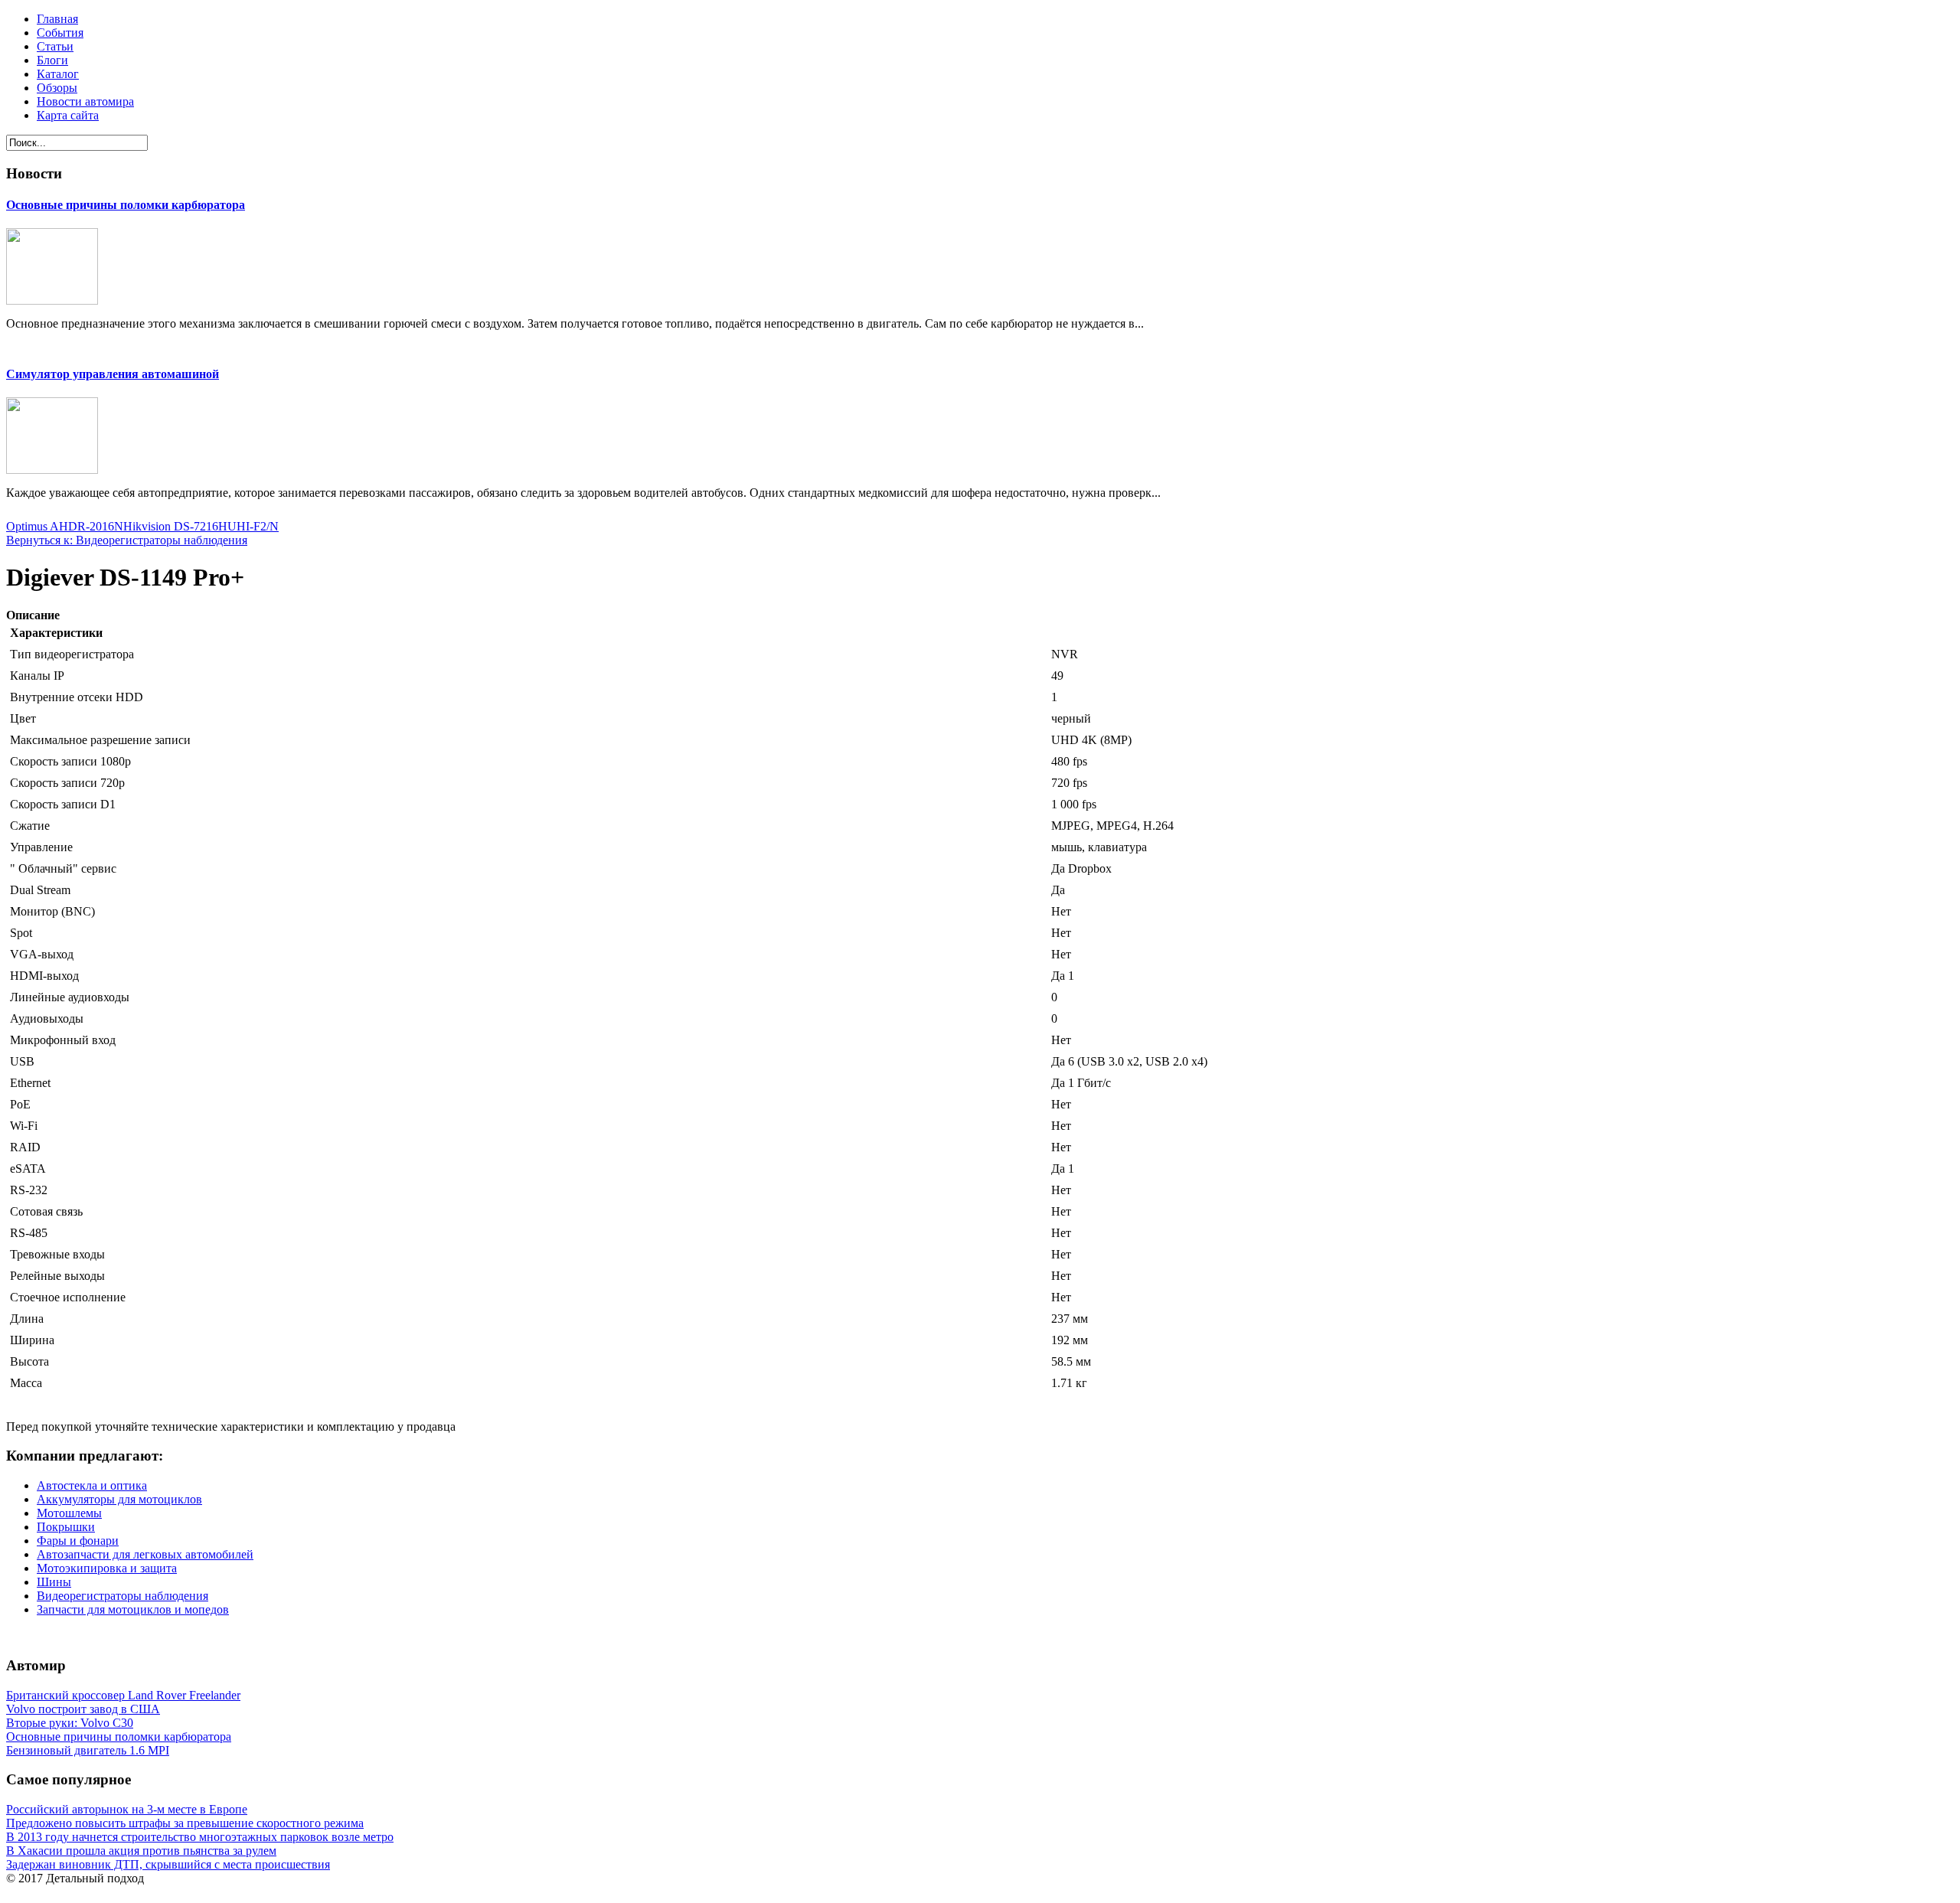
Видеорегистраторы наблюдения (122, 1596)
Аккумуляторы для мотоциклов (119, 1499)
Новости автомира (85, 101)
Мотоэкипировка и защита (107, 1568)
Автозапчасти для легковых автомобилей (145, 1554)
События (60, 33)
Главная (57, 19)
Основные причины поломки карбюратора (126, 205)
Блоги (52, 60)
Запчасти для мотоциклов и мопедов (133, 1609)
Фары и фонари (78, 1541)
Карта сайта (68, 115)
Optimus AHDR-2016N (65, 526)
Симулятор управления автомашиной (113, 374)
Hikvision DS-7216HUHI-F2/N (201, 526)
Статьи (55, 46)
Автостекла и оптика (92, 1485)
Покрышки (66, 1527)
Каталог (58, 74)
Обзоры (57, 88)
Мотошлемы (69, 1513)
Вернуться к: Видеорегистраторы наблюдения (127, 540)
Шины (54, 1582)
